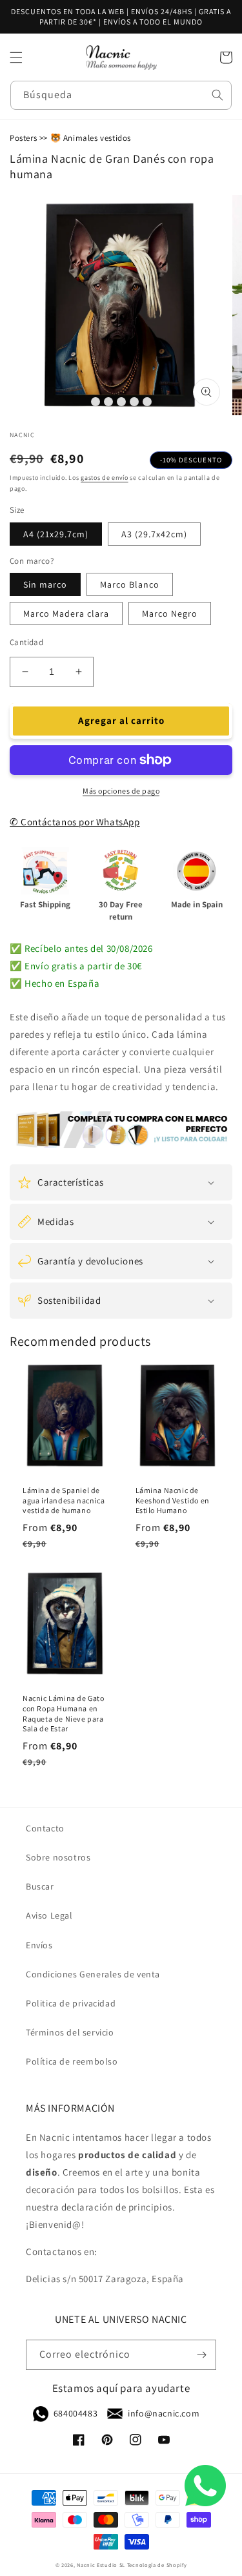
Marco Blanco (130, 584)
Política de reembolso (72, 2061)
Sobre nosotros (58, 1857)
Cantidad (26, 642)
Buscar (40, 1886)
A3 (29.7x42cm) (154, 534)
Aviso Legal (49, 1915)
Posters (23, 138)
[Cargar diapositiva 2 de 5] (108, 402)
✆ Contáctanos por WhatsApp (75, 822)
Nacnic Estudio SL (101, 2565)
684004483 (76, 2413)
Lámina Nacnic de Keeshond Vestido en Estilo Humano (173, 1500)
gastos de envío (105, 478)
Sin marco (45, 584)
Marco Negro (170, 613)
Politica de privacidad (71, 2003)
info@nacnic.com (164, 2413)
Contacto (45, 1828)
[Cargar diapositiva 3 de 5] (121, 402)
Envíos (39, 1945)
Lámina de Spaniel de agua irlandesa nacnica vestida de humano (64, 1500)
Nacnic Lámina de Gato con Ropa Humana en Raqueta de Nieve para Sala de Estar (64, 1713)
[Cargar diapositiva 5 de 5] (147, 402)
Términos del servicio (70, 2032)
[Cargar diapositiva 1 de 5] (96, 402)
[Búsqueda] (217, 95)
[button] (16, 57)
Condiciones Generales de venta (93, 1974)
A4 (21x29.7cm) (56, 534)
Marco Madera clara (66, 613)
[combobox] (121, 95)
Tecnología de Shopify (157, 2565)
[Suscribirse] (201, 2355)
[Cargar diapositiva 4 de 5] (134, 402)
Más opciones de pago (121, 791)
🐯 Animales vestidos (91, 138)
